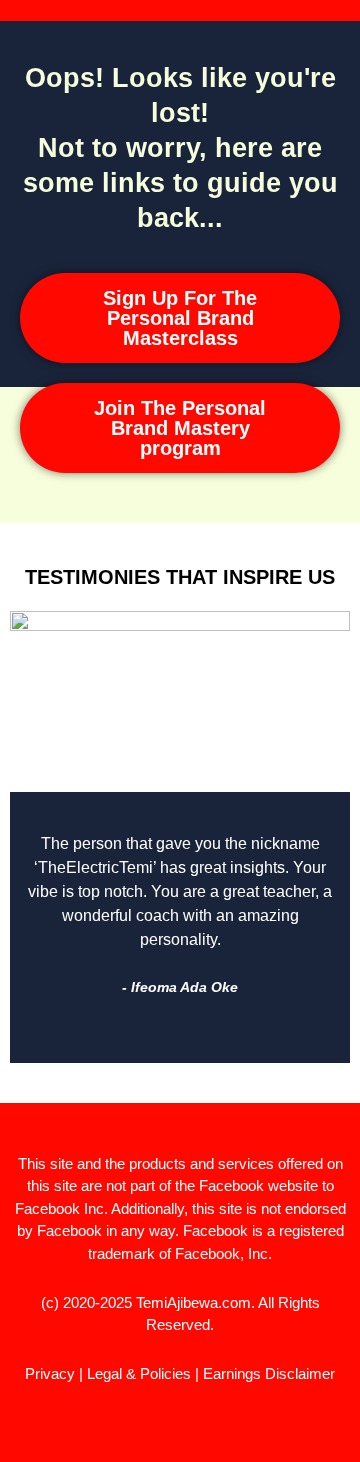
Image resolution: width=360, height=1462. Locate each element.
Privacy (50, 1373)
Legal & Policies (139, 1373)
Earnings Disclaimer (269, 1373)
